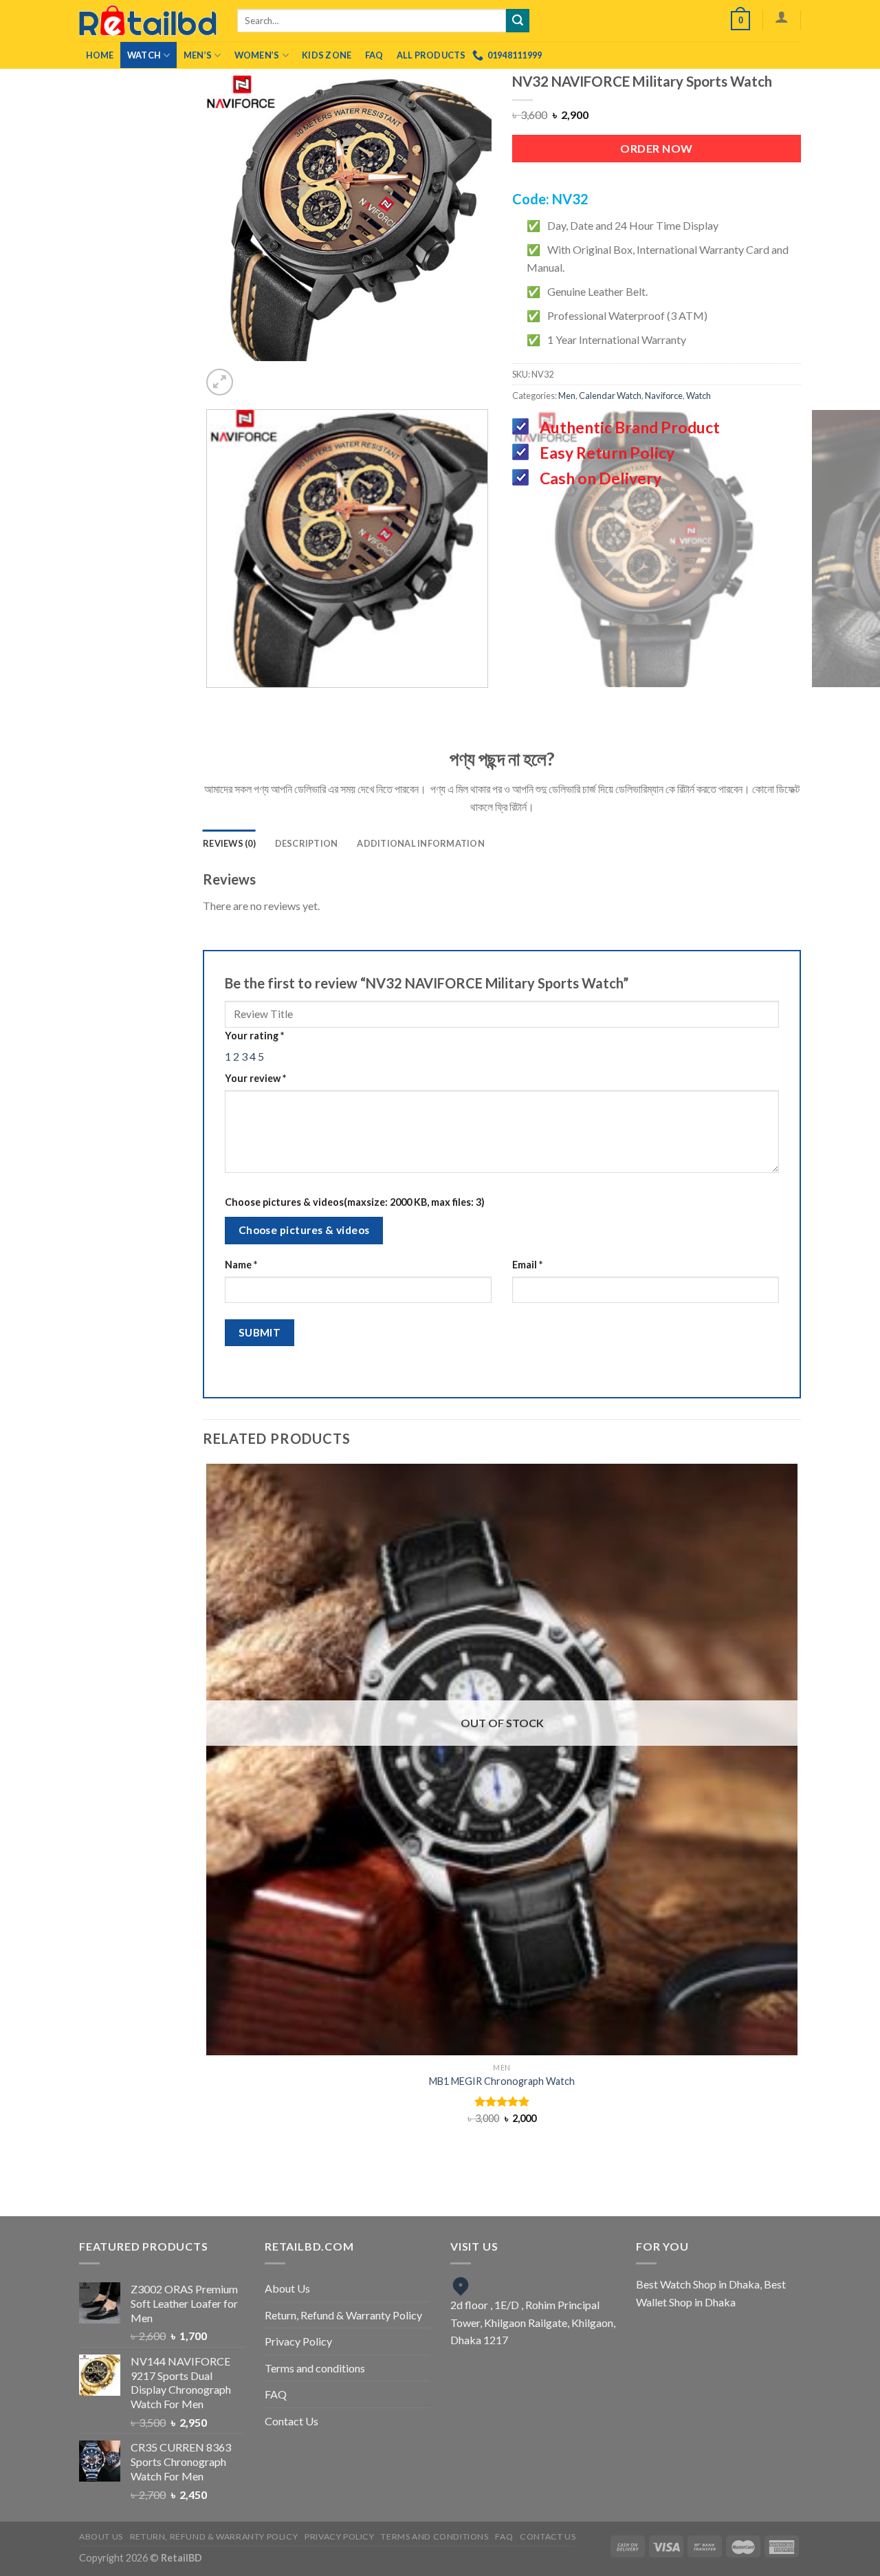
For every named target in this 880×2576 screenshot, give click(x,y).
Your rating (254, 1036)
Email (527, 1265)
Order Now (656, 148)
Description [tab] (307, 843)
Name (241, 1265)
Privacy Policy (298, 2341)
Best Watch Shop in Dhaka (698, 2284)
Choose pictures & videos (304, 1230)
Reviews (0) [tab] (229, 843)
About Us (287, 2288)
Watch (144, 55)
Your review (255, 1078)
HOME (100, 55)
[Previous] (323, 375)
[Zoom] (220, 382)
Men (567, 396)
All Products (431, 55)
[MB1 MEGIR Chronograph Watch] (502, 1760)
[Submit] (518, 21)
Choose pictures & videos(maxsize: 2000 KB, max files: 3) (355, 1202)
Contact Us (291, 2421)
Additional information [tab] (421, 843)
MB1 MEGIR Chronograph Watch (502, 2081)
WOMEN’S (257, 55)
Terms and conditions (315, 2368)
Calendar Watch (610, 396)
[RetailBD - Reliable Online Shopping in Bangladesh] (148, 21)
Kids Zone (327, 55)
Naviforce (664, 396)
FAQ (374, 55)
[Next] (361, 375)
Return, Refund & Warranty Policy (343, 2315)
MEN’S (198, 55)
